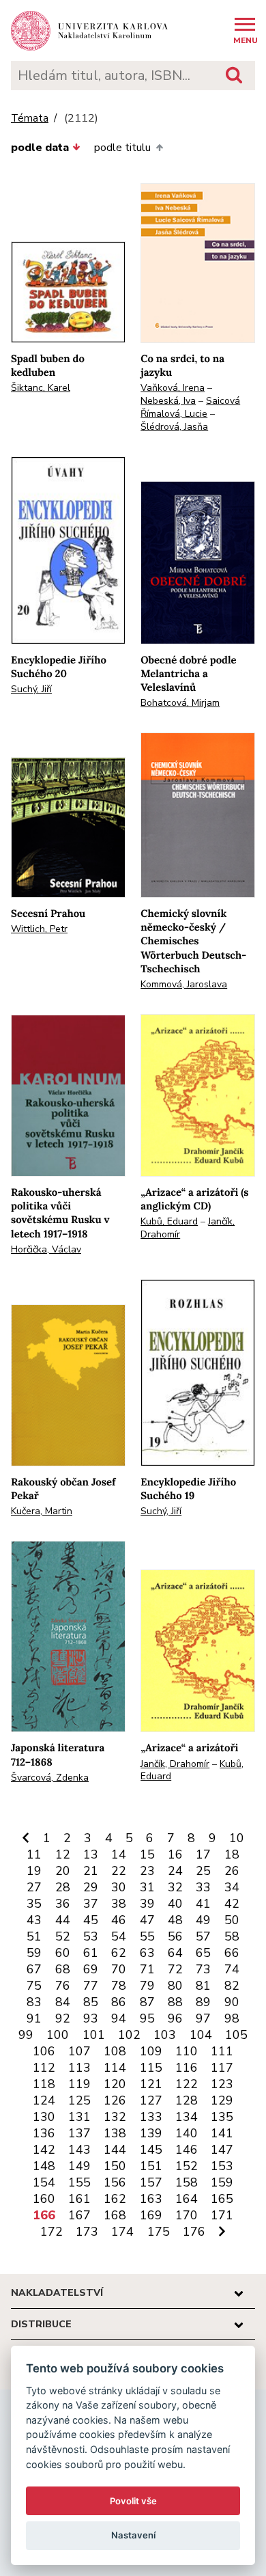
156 (115, 2182)
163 (151, 2199)
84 (63, 2002)
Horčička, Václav (46, 1249)
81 (203, 1986)
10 (237, 1838)
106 (44, 2051)
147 (222, 2150)
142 (44, 2150)
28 (63, 1887)
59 (34, 1953)
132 (115, 2117)
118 (44, 2084)
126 (115, 2100)
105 (236, 2035)
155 (79, 2182)
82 (232, 1986)
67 (34, 1969)
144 (115, 2150)
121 (151, 2084)
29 (91, 1887)
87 (147, 2002)
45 (91, 1920)
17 (203, 1854)
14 (119, 1854)
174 (122, 2232)
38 (119, 1904)
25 (203, 1871)
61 (91, 1953)
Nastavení (133, 2535)
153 (222, 2166)
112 (44, 2068)
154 (44, 2182)
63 (147, 1953)
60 (63, 1953)
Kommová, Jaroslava (184, 984)
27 (34, 1887)
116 (187, 2068)
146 (187, 2150)
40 (175, 1904)
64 (175, 1953)
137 (79, 2133)
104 (201, 2035)
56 (175, 1936)
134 (187, 2117)
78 (119, 1986)
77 (91, 1986)
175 (159, 2232)
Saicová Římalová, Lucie (190, 407)
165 (222, 2199)
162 (115, 2199)
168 (115, 2215)
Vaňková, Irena (173, 388)
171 (222, 2215)
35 (34, 1904)
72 (175, 1969)
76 (63, 1986)
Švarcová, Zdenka (50, 1778)
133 (151, 2117)
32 (175, 1887)
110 (187, 2051)
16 (175, 1854)
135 (222, 2117)
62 (119, 1953)
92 (63, 2018)
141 (222, 2133)
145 (151, 2150)
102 (129, 2035)
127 (151, 2100)
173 (87, 2232)
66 (232, 1953)
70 (119, 1969)
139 (151, 2133)
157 (151, 2182)
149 (79, 2166)
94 (119, 2018)
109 (151, 2051)
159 (222, 2182)
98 (232, 2018)
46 (119, 1920)
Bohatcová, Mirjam (180, 703)
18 (232, 1854)
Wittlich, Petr (39, 929)
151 (151, 2166)
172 (51, 2232)
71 (147, 1969)
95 (147, 2018)
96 (175, 2018)
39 (147, 1904)
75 (34, 1986)
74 (232, 1969)
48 (175, 1920)
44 (63, 1920)
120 (115, 2084)
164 (187, 2199)
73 (203, 1969)
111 (222, 2051)
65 (203, 1953)
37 (91, 1904)
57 (203, 1936)
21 (91, 1871)
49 (203, 1920)
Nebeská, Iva (168, 401)
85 (91, 2002)
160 (44, 2199)
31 (147, 1887)
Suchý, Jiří (31, 689)
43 (34, 1920)
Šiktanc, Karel (41, 388)
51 (34, 1936)
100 (58, 2035)
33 (203, 1887)
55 (147, 1936)
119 (79, 2084)
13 (91, 1854)
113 (79, 2068)
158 (187, 2182)
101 (94, 2035)
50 (232, 1920)
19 (34, 1871)
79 (147, 1986)
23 (147, 1871)
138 (115, 2133)
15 (147, 1854)
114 (115, 2068)
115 (151, 2068)
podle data (40, 148)
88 (175, 2002)
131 (79, 2117)
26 (232, 1871)
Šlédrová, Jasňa (174, 427)
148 (44, 2166)
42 (232, 1904)
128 (187, 2100)
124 (44, 2100)
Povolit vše (133, 2501)
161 (79, 2199)
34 (232, 1887)
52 (63, 1936)
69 (91, 1969)
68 (63, 1969)
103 (165, 2035)
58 (232, 1936)
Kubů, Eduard (169, 1221)
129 (222, 2100)
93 (91, 2018)
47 (147, 1920)
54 (119, 1936)
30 (119, 1887)
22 (119, 1871)
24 (175, 1871)
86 (119, 2002)
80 (175, 1986)
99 (26, 2035)
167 (79, 2215)
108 (115, 2051)
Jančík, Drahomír (175, 1764)
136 (44, 2133)
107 (79, 2051)
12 (63, 1854)
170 (187, 2215)
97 (203, 2018)
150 (115, 2166)
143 (79, 2150)
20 (63, 1871)
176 (194, 2232)
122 (187, 2084)
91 (34, 2018)
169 (151, 2215)
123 (222, 2084)
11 (34, 1854)
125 (79, 2100)
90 (232, 2002)
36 (63, 1904)
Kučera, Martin (42, 1511)
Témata (30, 119)
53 (91, 1936)
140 (187, 2133)
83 (34, 2002)
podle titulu (122, 148)
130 (44, 2117)
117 (222, 2068)
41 (203, 1904)
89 (203, 2002)
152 (187, 2166)
